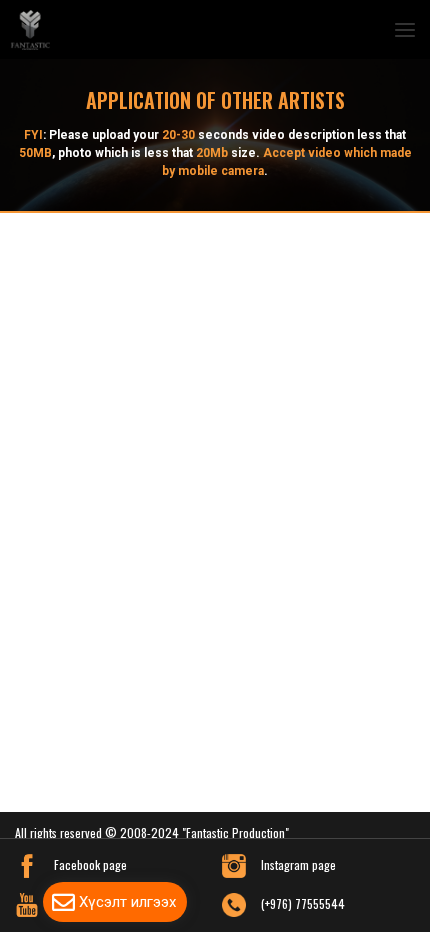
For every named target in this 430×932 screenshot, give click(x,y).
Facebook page (90, 864)
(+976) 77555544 (303, 903)
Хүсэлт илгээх (127, 902)
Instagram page (298, 864)
